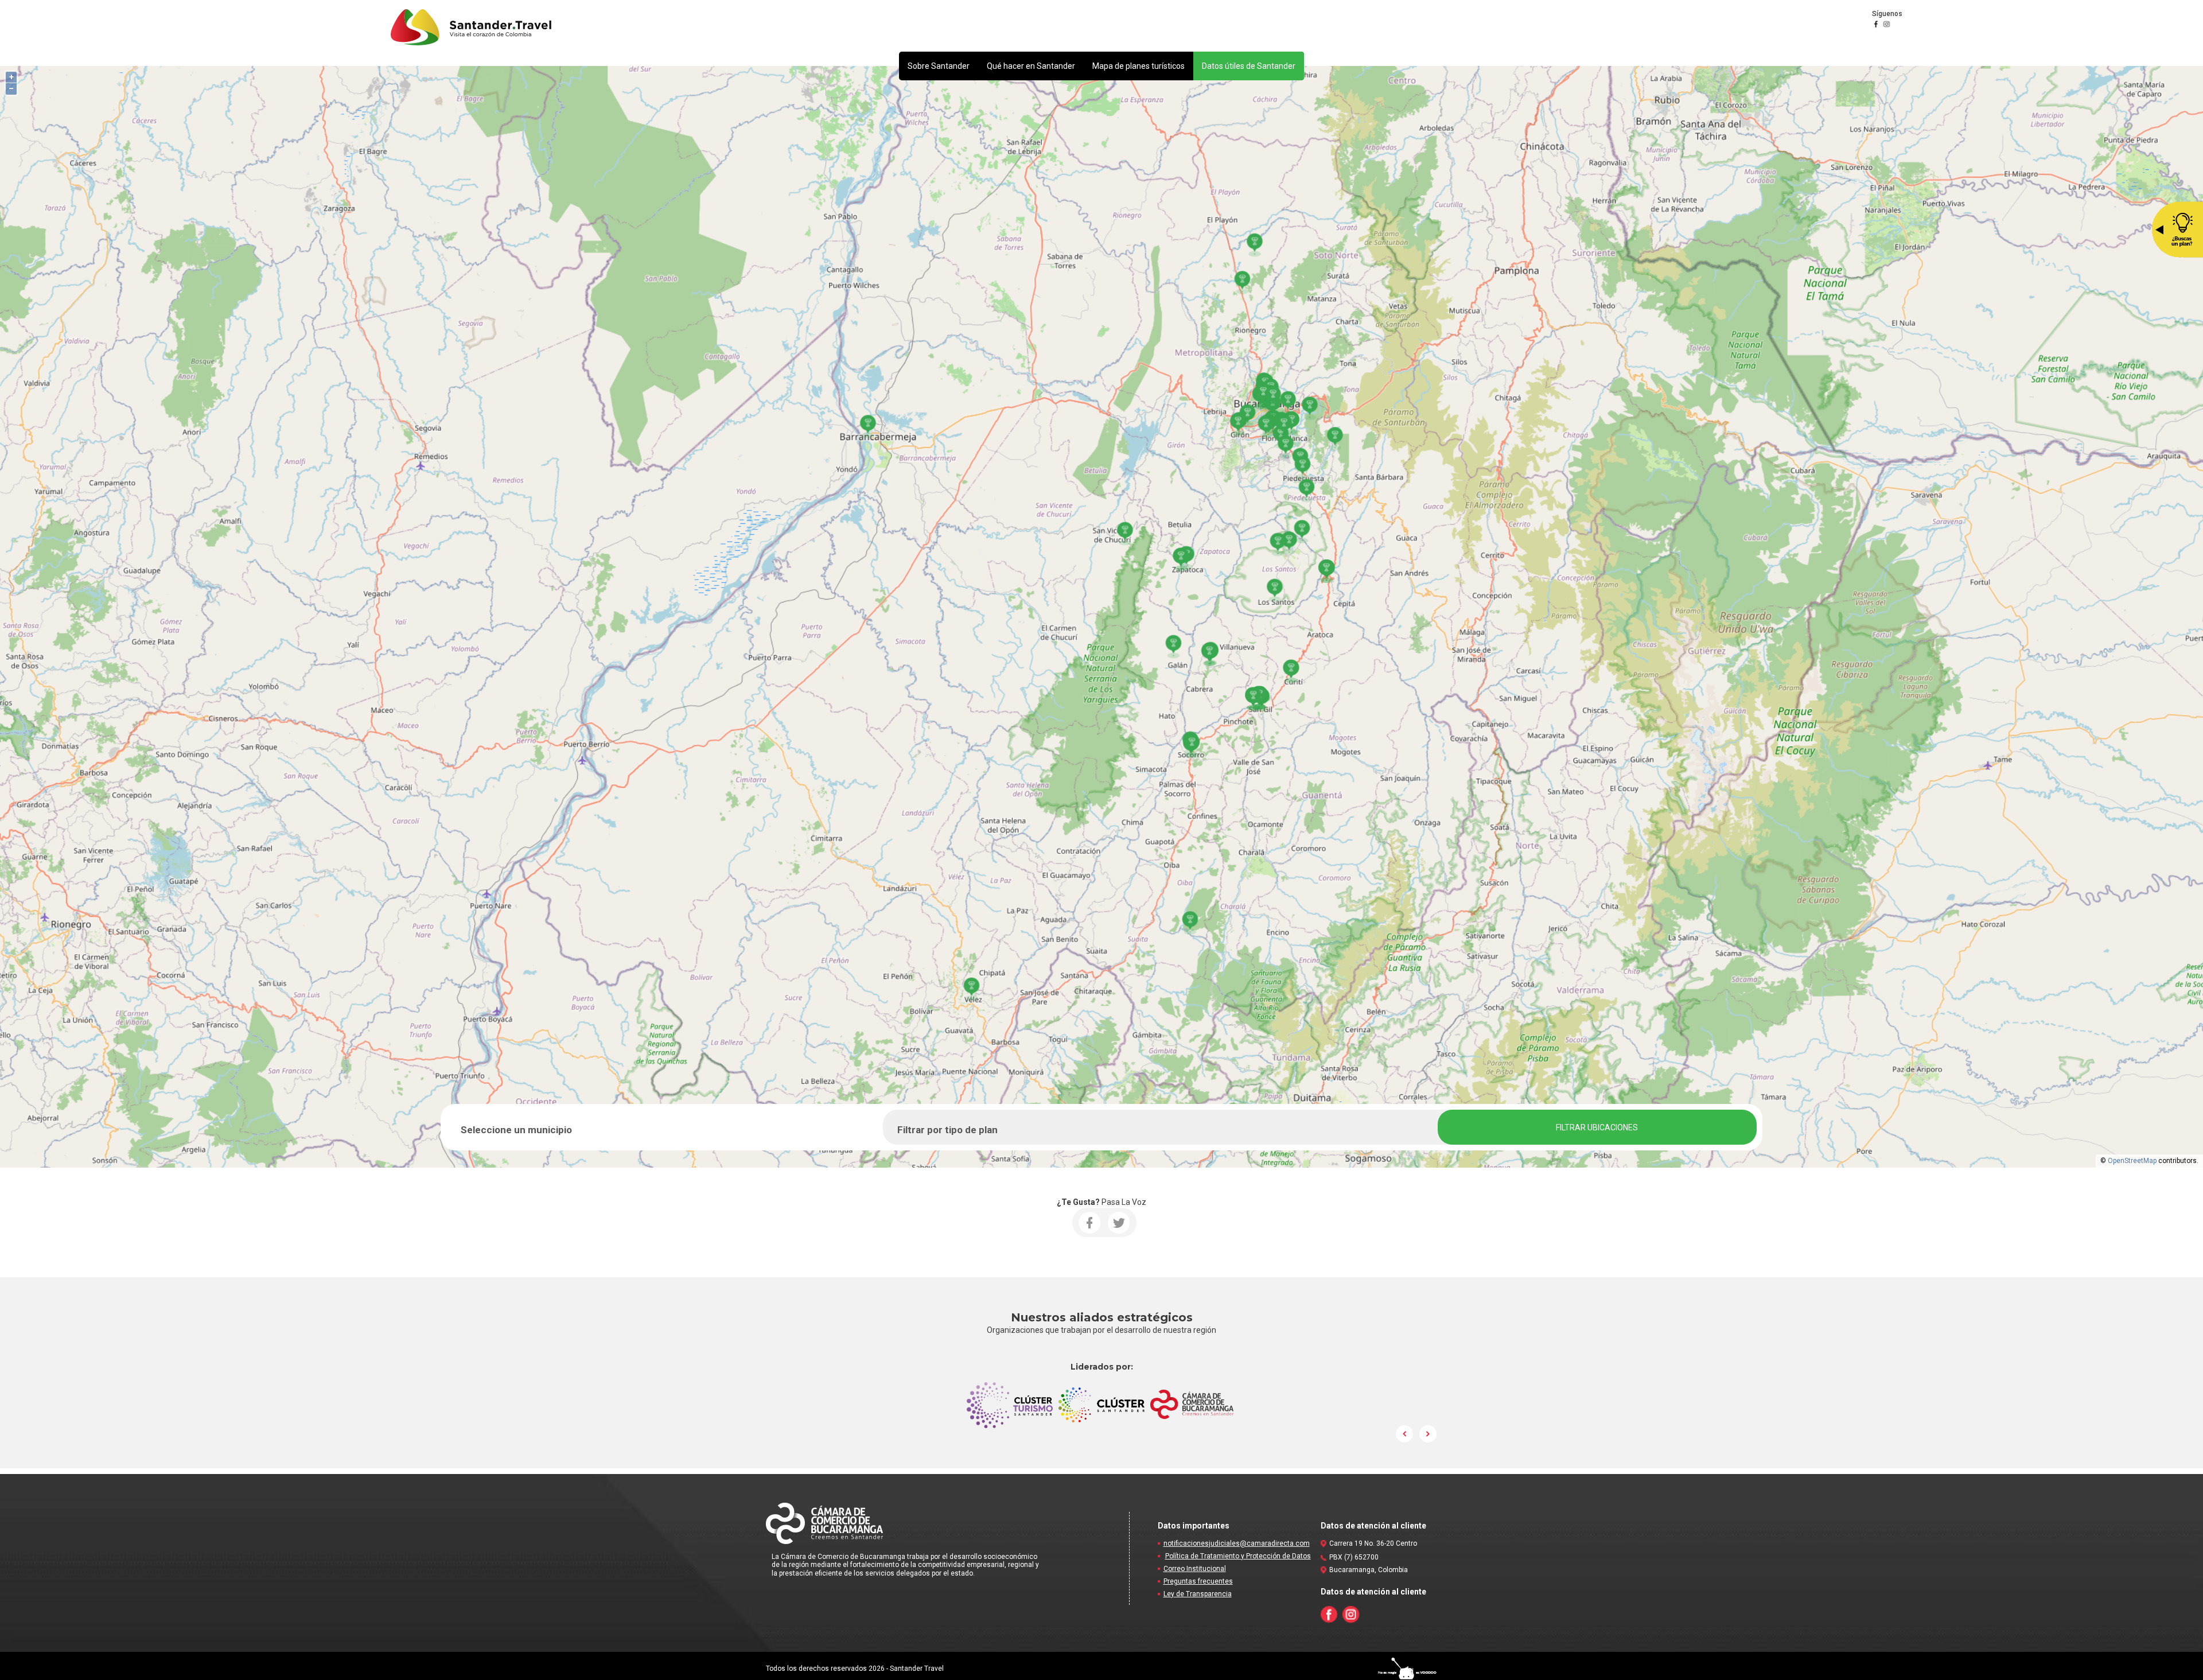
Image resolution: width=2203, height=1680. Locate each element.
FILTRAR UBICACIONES (1597, 1127)
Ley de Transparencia (1198, 1594)
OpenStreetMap (2132, 1161)
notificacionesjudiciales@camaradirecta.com (1237, 1543)
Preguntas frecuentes (1198, 1581)
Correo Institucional (1195, 1569)
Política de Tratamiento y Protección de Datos (1238, 1556)
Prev (1405, 1434)
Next (1428, 1434)
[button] (939, 66)
